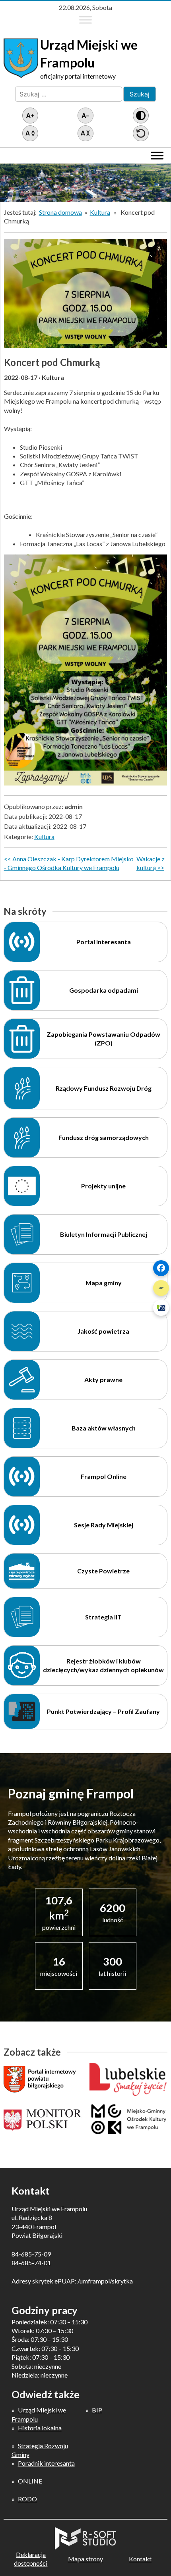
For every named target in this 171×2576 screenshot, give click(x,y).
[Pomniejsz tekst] (85, 116)
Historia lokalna (40, 2428)
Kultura (100, 212)
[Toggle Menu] (85, 20)
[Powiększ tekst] (30, 116)
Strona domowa (60, 212)
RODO (27, 2499)
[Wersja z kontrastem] (141, 116)
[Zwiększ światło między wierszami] (30, 133)
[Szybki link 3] (161, 1308)
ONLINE (30, 2481)
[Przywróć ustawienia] (141, 133)
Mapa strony (85, 2559)
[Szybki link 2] (161, 1288)
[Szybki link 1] (161, 1268)
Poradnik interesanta (46, 2463)
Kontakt (140, 2559)
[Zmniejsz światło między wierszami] (85, 133)
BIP (97, 2410)
